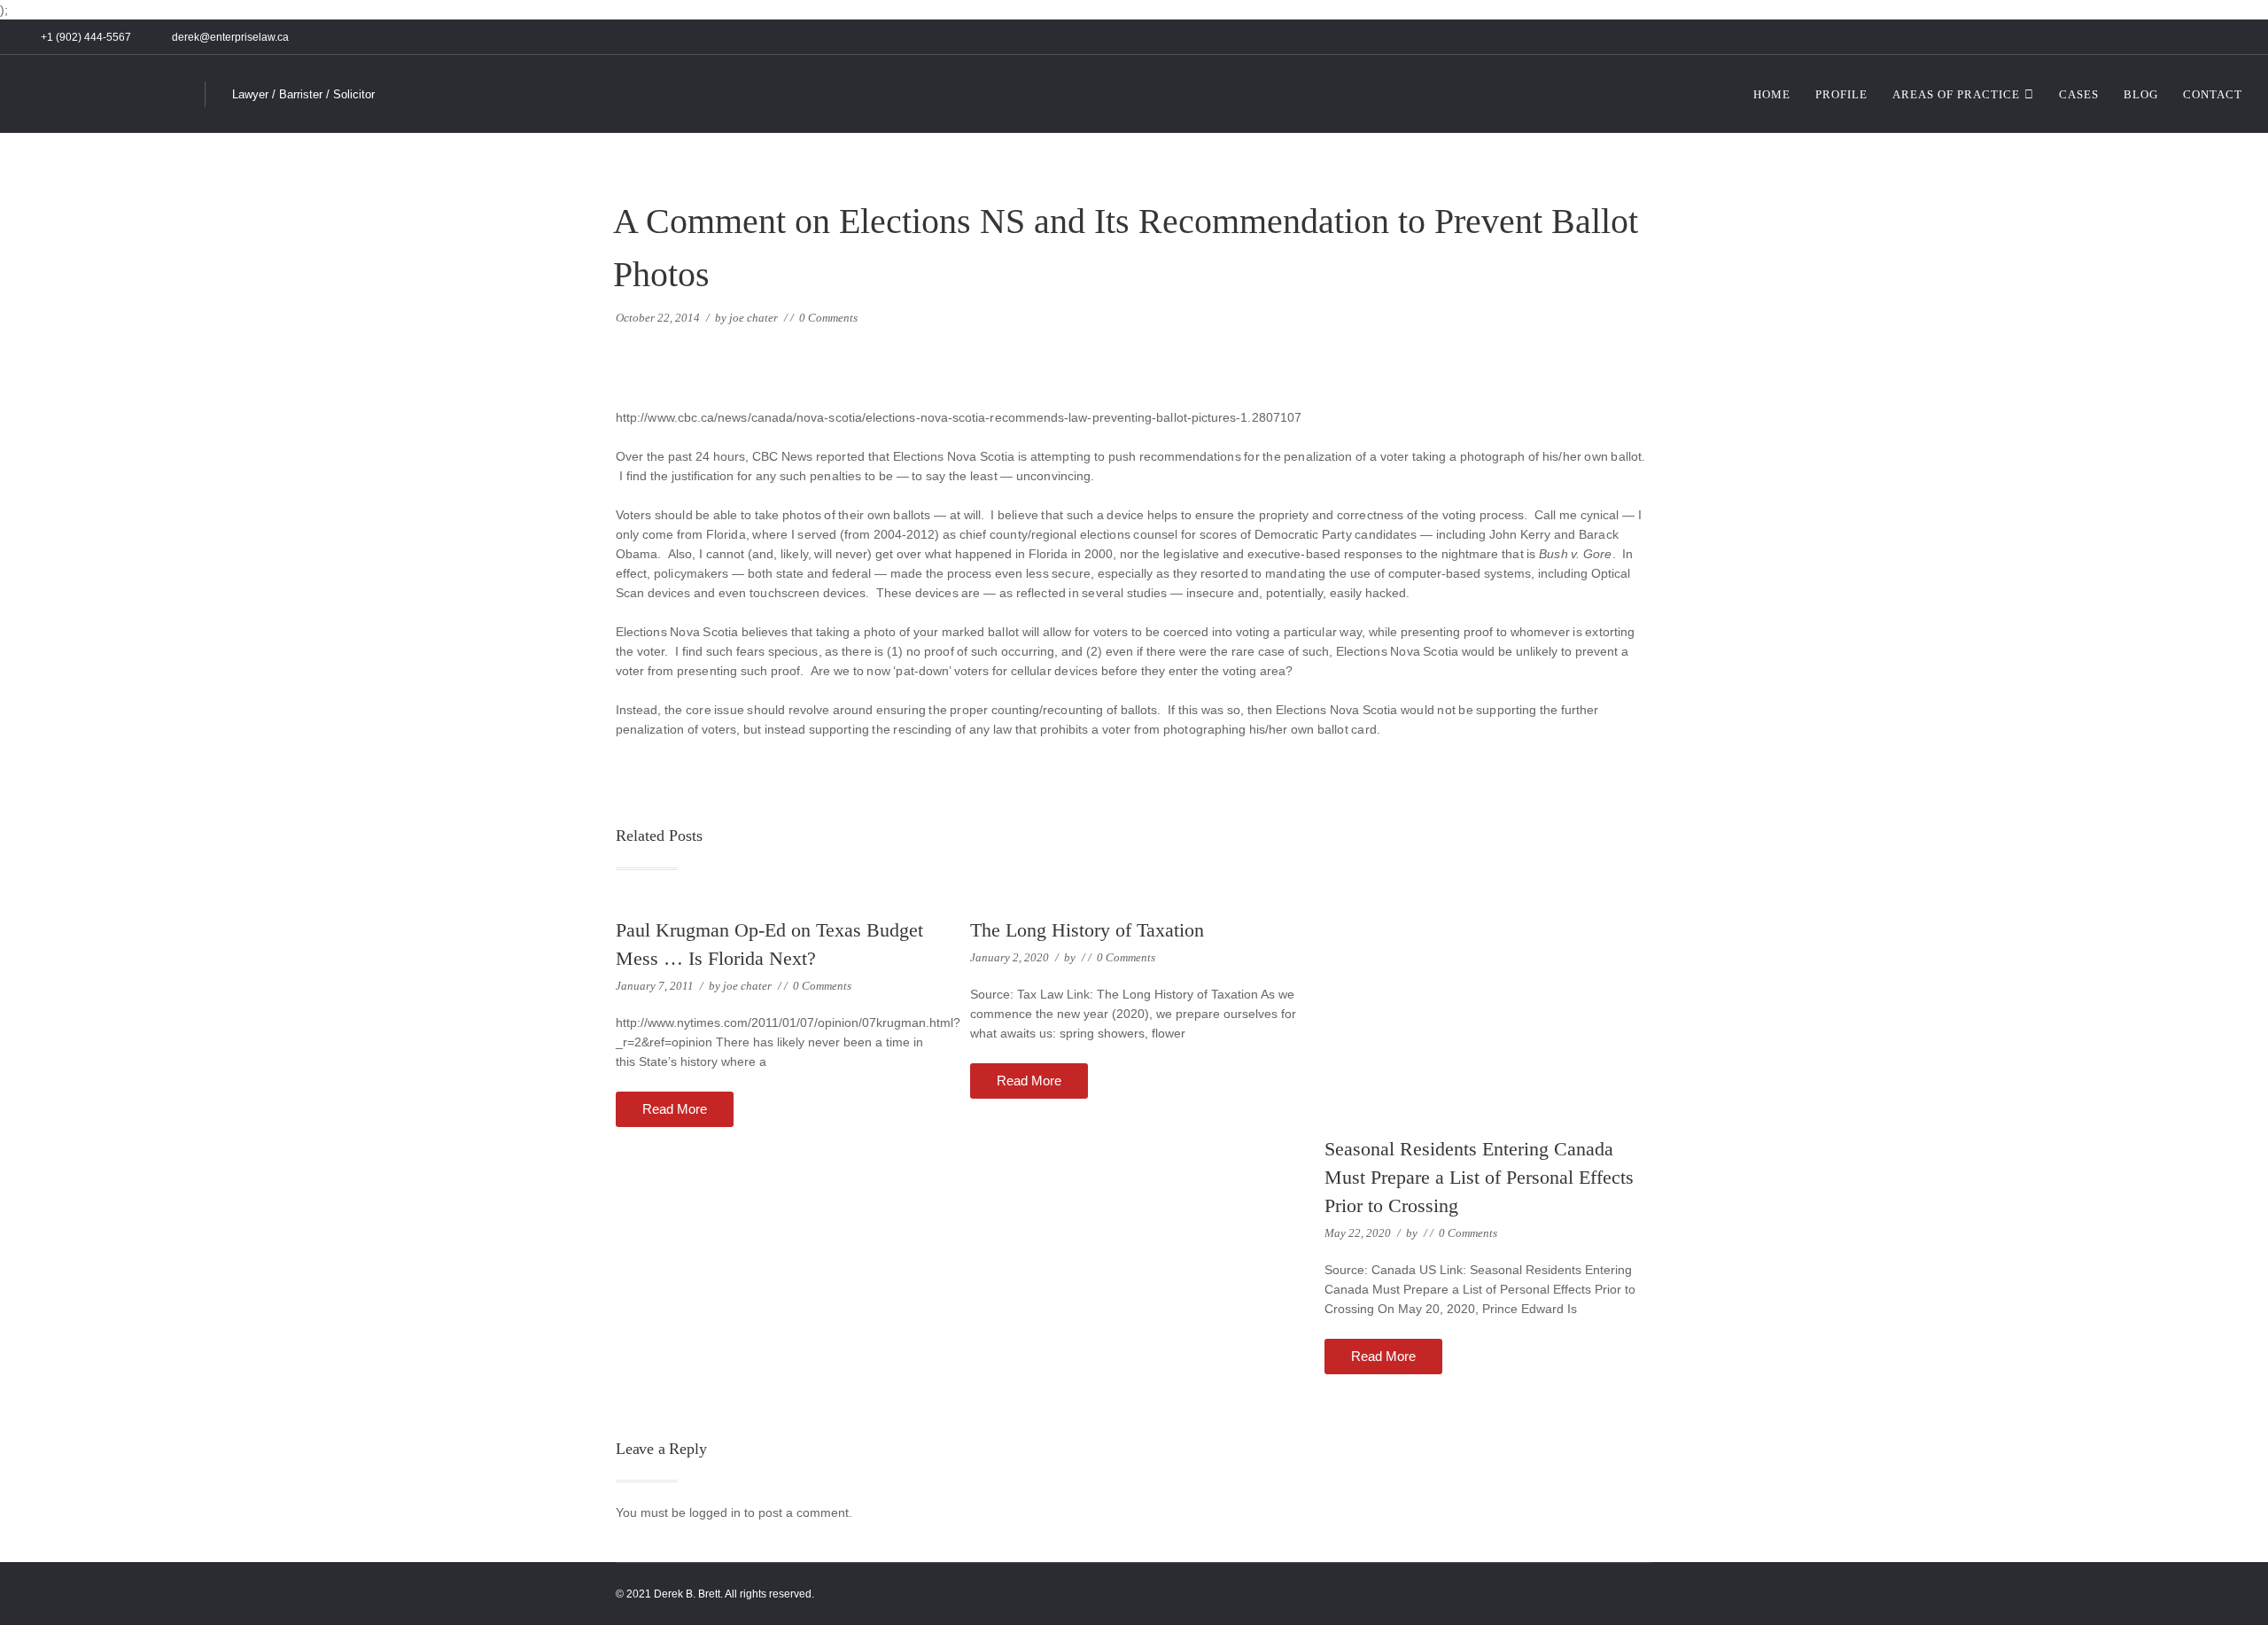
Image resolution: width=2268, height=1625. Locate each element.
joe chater (753, 318)
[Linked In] (2215, 38)
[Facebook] (2195, 38)
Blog (2141, 94)
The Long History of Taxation (1087, 930)
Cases (2079, 94)
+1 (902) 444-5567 (86, 37)
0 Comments (828, 318)
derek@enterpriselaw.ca (229, 37)
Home (1772, 94)
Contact (2213, 94)
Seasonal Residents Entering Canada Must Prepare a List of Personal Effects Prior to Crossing (1479, 1177)
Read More (675, 1109)
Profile (1841, 94)
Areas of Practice (1956, 94)
